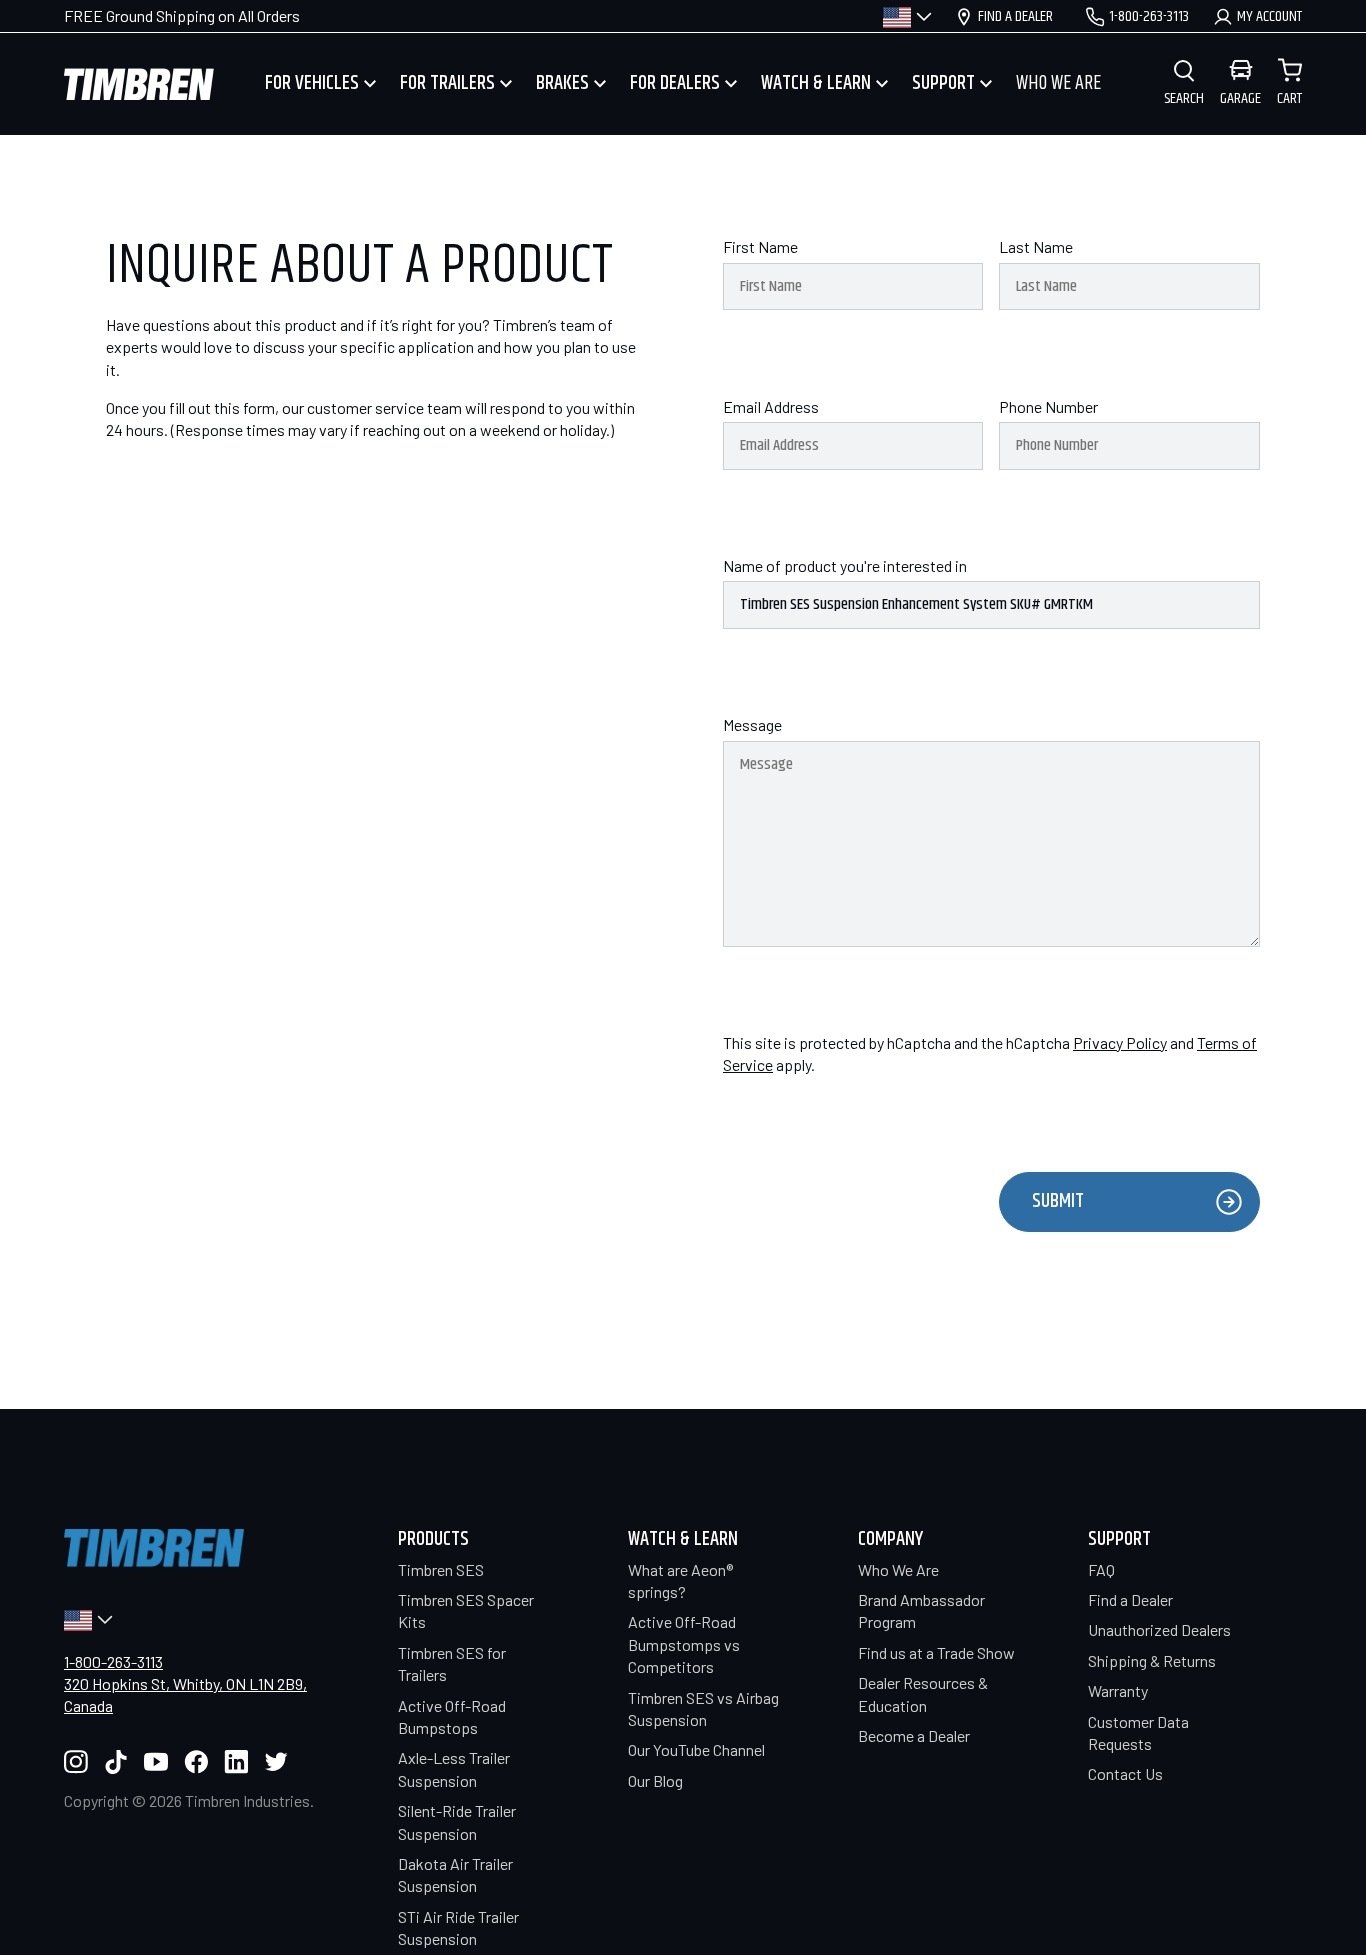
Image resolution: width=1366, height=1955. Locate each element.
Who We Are (898, 1569)
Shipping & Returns (1152, 1660)
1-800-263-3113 (113, 1661)
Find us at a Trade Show (936, 1652)
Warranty (1118, 1690)
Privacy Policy (1120, 1042)
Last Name (1036, 246)
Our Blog (655, 1780)
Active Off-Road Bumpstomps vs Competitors (684, 1644)
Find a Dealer (1130, 1599)
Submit (1058, 1201)
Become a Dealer (914, 1735)
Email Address (771, 406)
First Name (760, 246)
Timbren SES (441, 1569)
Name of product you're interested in (845, 565)
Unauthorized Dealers (1159, 1629)
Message (752, 724)
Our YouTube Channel (696, 1749)
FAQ (1101, 1569)
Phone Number (1048, 406)
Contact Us (1125, 1773)
